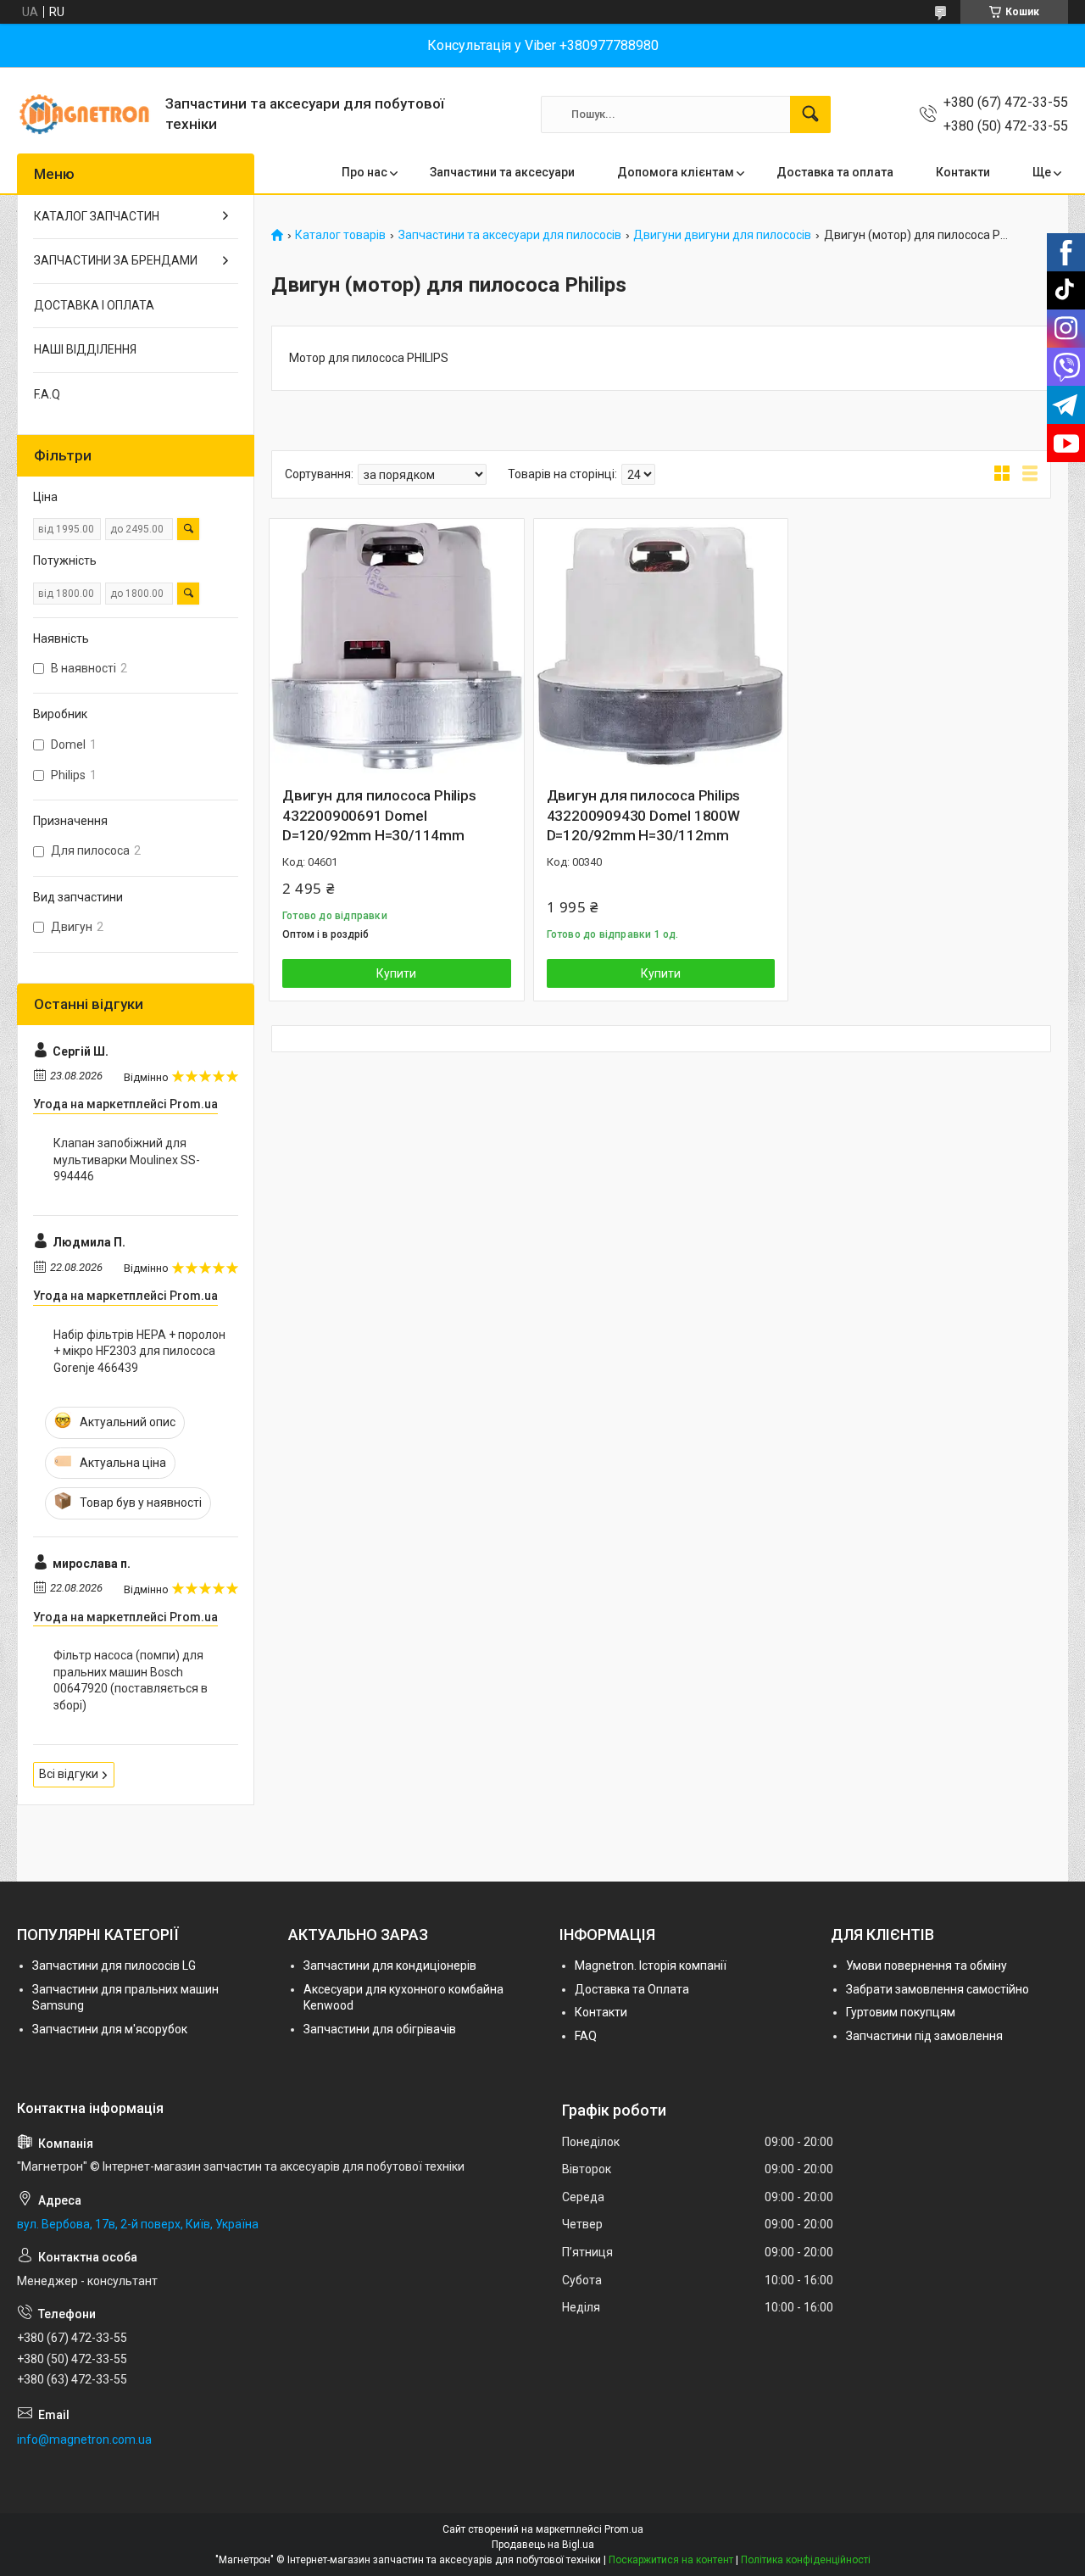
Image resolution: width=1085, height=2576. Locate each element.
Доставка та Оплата (632, 1989)
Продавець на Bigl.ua (543, 2545)
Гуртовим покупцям (901, 2012)
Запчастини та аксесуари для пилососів (510, 235)
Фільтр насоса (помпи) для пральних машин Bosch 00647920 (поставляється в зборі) (131, 1680)
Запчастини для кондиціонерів (390, 1965)
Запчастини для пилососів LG (114, 1965)
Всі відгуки (69, 1774)
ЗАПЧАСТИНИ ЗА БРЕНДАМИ (116, 260)
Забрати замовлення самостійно (938, 1989)
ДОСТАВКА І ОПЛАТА (94, 305)
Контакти (963, 172)
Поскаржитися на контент (671, 2560)
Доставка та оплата (835, 172)
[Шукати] (810, 114)
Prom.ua (624, 2529)
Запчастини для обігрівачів (380, 2029)
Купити (396, 973)
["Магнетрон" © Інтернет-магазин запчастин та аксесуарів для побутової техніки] (85, 114)
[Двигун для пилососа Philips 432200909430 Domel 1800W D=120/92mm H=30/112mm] (661, 646)
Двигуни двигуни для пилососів (722, 235)
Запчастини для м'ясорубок (110, 2029)
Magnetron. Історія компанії (651, 1965)
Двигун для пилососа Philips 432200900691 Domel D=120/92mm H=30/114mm (379, 816)
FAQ (586, 2036)
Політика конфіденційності (806, 2560)
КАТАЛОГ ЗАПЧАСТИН (97, 216)
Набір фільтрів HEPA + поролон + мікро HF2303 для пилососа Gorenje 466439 (139, 1351)
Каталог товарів (340, 235)
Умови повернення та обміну (926, 1965)
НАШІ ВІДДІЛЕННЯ (85, 349)
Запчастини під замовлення (924, 2036)
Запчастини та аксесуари (502, 172)
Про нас (364, 172)
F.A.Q (47, 394)
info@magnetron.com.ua (84, 2439)
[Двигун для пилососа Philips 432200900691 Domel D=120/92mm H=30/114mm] (397, 646)
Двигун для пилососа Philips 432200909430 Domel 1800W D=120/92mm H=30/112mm (644, 816)
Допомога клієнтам (676, 172)
